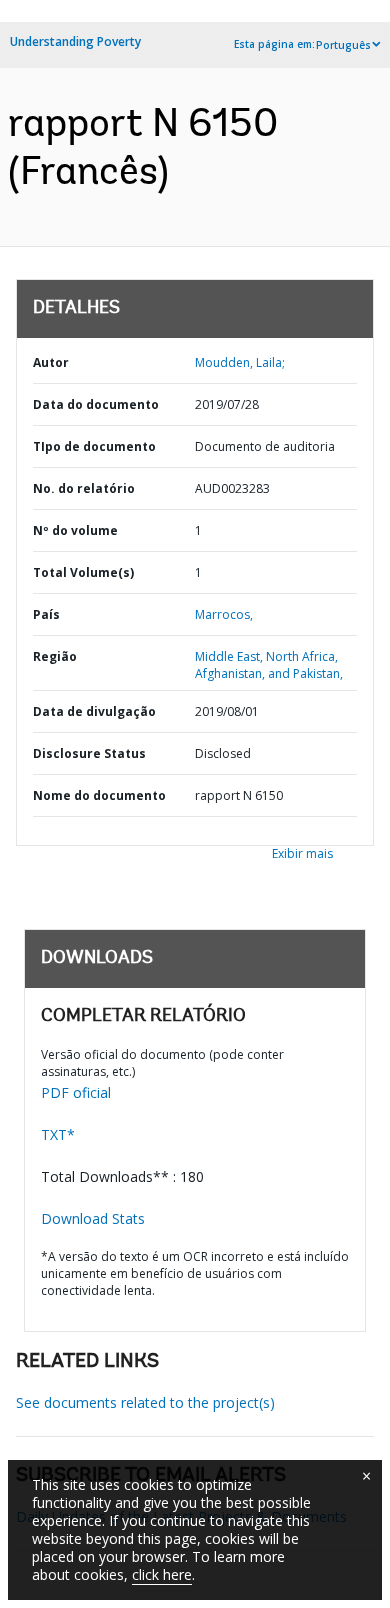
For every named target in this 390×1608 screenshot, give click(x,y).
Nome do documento (99, 795)
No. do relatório (84, 488)
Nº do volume (75, 530)
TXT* (58, 1134)
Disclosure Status (89, 753)
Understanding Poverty (75, 41)
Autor (51, 362)
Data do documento (96, 404)
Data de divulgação (94, 711)
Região (55, 656)
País (46, 614)
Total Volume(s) (83, 572)
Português (343, 45)
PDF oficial (76, 1092)
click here (162, 1574)
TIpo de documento (94, 446)
